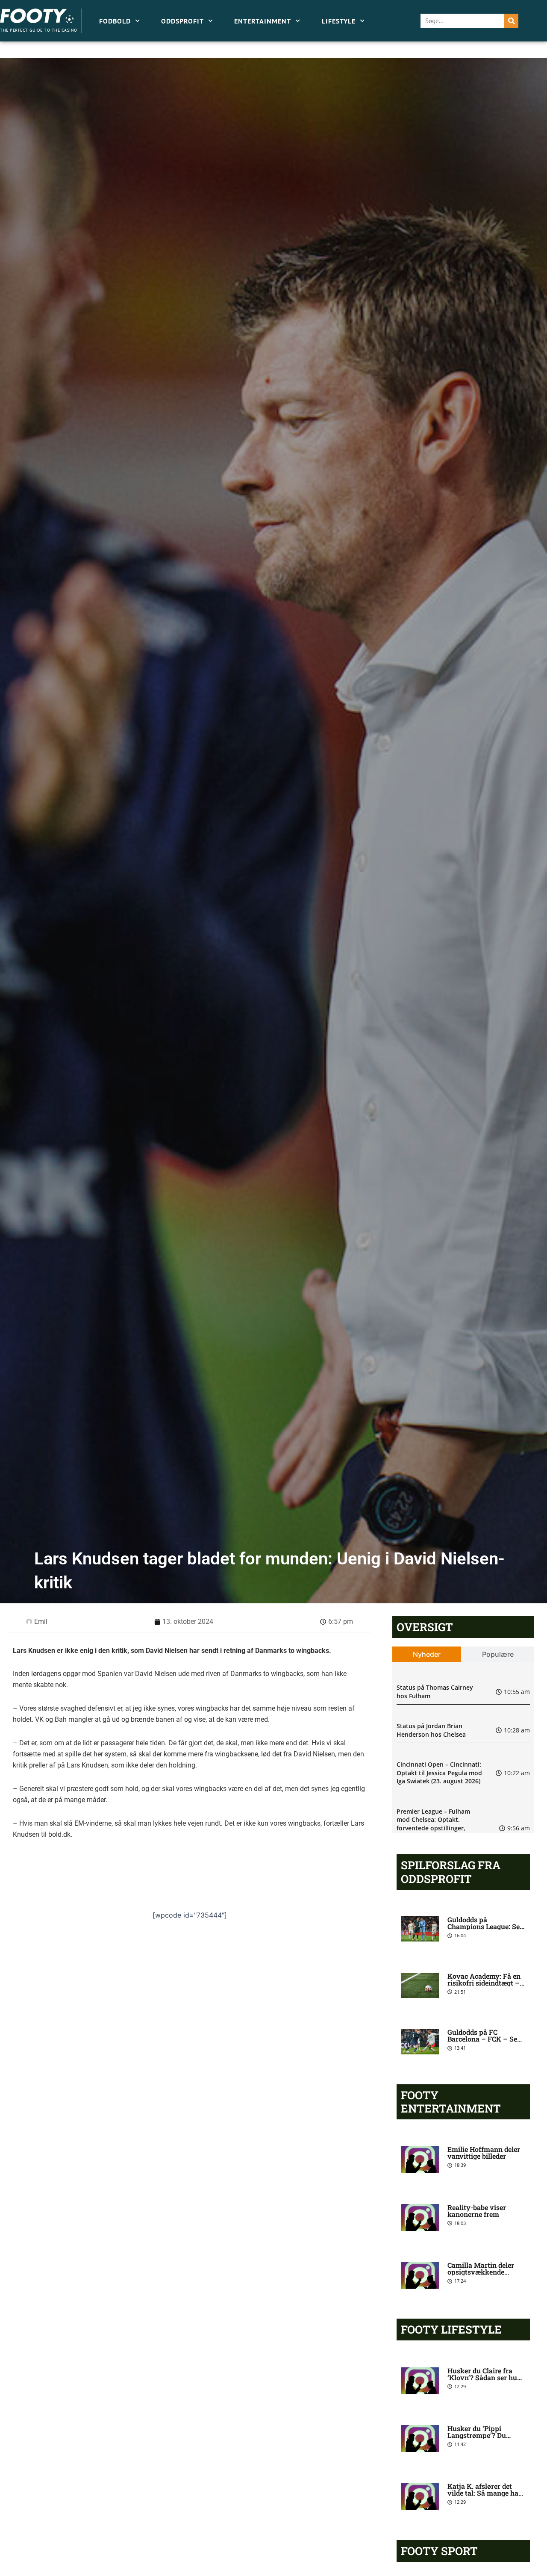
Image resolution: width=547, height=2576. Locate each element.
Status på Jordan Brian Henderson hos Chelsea (431, 1730)
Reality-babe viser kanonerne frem (477, 2211)
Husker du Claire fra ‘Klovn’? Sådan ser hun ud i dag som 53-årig (484, 2377)
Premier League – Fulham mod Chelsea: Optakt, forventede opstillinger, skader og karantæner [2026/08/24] (433, 1828)
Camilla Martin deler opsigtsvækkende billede (481, 2272)
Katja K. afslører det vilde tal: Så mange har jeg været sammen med (485, 2493)
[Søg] (511, 21)
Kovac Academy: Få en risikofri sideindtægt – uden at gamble (484, 1983)
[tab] (427, 1654)
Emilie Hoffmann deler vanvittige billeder (484, 2153)
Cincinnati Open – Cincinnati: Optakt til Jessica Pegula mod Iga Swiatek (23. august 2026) (439, 1773)
